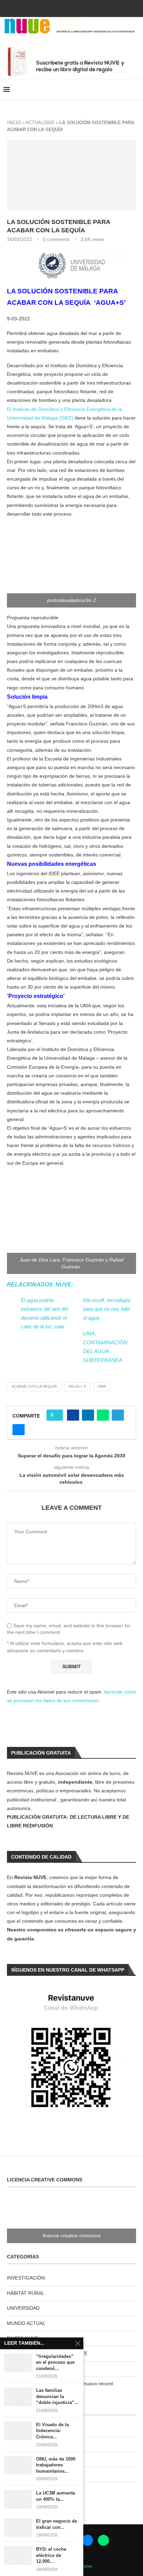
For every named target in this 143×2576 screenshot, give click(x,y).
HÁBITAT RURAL (26, 2293)
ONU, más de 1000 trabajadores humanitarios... (56, 2465)
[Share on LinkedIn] (88, 1415)
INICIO (14, 123)
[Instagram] (62, 8)
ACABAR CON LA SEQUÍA (34, 1386)
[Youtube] (71, 8)
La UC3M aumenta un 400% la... (56, 2496)
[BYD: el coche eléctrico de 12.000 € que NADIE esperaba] (18, 2555)
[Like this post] (57, 1415)
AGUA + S (77, 1386)
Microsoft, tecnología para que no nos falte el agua (107, 1309)
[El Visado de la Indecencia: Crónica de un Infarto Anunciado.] (18, 2431)
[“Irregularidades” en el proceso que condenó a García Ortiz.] (18, 2363)
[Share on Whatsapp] (103, 1415)
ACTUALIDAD (40, 123)
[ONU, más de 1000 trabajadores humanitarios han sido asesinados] (18, 2465)
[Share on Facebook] (73, 1415)
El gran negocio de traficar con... (57, 2524)
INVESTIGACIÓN (26, 2278)
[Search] (136, 90)
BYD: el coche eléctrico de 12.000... (51, 2555)
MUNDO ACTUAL (26, 2323)
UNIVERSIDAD (23, 2308)
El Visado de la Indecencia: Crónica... (52, 2431)
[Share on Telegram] (118, 1415)
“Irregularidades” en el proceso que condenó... (55, 2362)
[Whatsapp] (90, 8)
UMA (102, 1386)
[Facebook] (53, 8)
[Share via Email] (19, 1430)
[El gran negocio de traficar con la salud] (18, 2527)
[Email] (81, 8)
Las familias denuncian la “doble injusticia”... (57, 2396)
